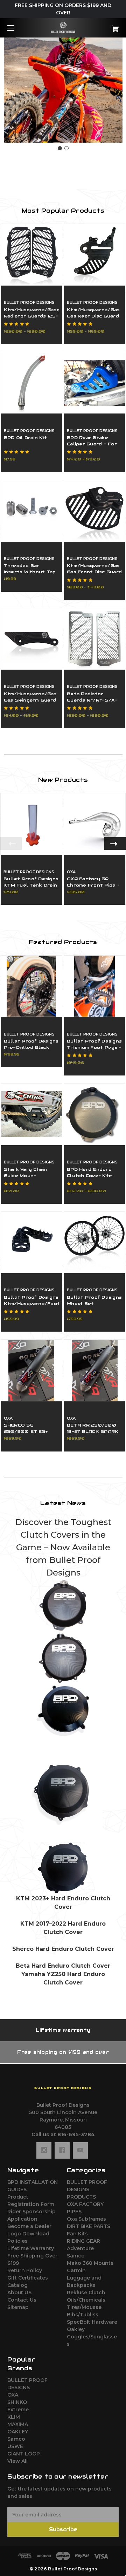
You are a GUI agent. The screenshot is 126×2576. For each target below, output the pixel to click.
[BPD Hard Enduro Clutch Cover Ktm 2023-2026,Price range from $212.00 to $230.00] (94, 1114)
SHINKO (17, 2402)
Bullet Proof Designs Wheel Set (94, 1300)
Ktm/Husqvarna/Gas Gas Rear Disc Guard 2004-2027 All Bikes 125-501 (93, 319)
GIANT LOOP (24, 2454)
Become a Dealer (29, 2226)
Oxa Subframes (86, 2219)
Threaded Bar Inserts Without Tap (30, 569)
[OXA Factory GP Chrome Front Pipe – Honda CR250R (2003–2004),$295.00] (95, 824)
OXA (13, 2395)
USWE (15, 2446)
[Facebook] (62, 2150)
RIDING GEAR (83, 2241)
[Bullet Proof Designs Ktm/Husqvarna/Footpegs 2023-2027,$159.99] (31, 1242)
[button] (63, 1605)
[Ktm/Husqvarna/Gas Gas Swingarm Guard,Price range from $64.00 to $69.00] (31, 639)
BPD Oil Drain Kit (25, 438)
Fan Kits (77, 2234)
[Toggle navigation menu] (17, 28)
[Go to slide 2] (66, 148)
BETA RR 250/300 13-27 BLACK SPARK (93, 1428)
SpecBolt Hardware (92, 2322)
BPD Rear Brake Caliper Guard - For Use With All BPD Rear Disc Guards (92, 447)
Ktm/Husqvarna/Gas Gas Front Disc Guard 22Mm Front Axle (94, 572)
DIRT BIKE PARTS (89, 2226)
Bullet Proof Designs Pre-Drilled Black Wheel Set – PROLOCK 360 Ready (31, 1050)
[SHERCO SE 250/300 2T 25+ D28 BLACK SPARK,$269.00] (31, 1370)
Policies (17, 2241)
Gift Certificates (28, 2278)
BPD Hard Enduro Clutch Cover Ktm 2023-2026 (90, 1176)
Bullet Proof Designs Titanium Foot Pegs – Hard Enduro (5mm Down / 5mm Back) (94, 1050)
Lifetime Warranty (31, 2248)
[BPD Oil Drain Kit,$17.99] (31, 383)
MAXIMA (18, 2424)
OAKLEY (18, 2432)
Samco (76, 2256)
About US (19, 2293)
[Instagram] (44, 2150)
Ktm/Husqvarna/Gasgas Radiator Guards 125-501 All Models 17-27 (31, 316)
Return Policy (25, 2270)
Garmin (76, 2270)
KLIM (14, 2417)
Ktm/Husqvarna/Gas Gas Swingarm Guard (30, 697)
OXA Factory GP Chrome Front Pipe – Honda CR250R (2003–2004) (93, 888)
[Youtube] (80, 2150)
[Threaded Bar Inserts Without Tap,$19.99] (31, 511)
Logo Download (28, 2234)
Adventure (80, 2248)
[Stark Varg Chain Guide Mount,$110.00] (31, 1114)
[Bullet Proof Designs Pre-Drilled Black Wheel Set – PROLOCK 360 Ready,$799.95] (31, 986)
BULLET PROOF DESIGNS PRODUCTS (87, 2189)
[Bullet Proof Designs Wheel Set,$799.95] (94, 1242)
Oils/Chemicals (86, 2300)
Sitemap (18, 2307)
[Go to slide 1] (60, 148)
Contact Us (22, 2300)
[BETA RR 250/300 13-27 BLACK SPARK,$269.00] (94, 1370)
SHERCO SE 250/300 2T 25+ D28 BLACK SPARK (28, 1431)
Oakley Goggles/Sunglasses (92, 2337)
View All (17, 2461)
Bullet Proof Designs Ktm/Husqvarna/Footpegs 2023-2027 (31, 1303)
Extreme (18, 2410)
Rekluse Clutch (86, 2293)
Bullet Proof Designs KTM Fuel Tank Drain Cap (31, 885)
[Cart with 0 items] (107, 26)
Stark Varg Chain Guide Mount (26, 1172)
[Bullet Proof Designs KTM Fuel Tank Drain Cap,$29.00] (31, 824)
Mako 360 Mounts (90, 2263)
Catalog (17, 2285)
